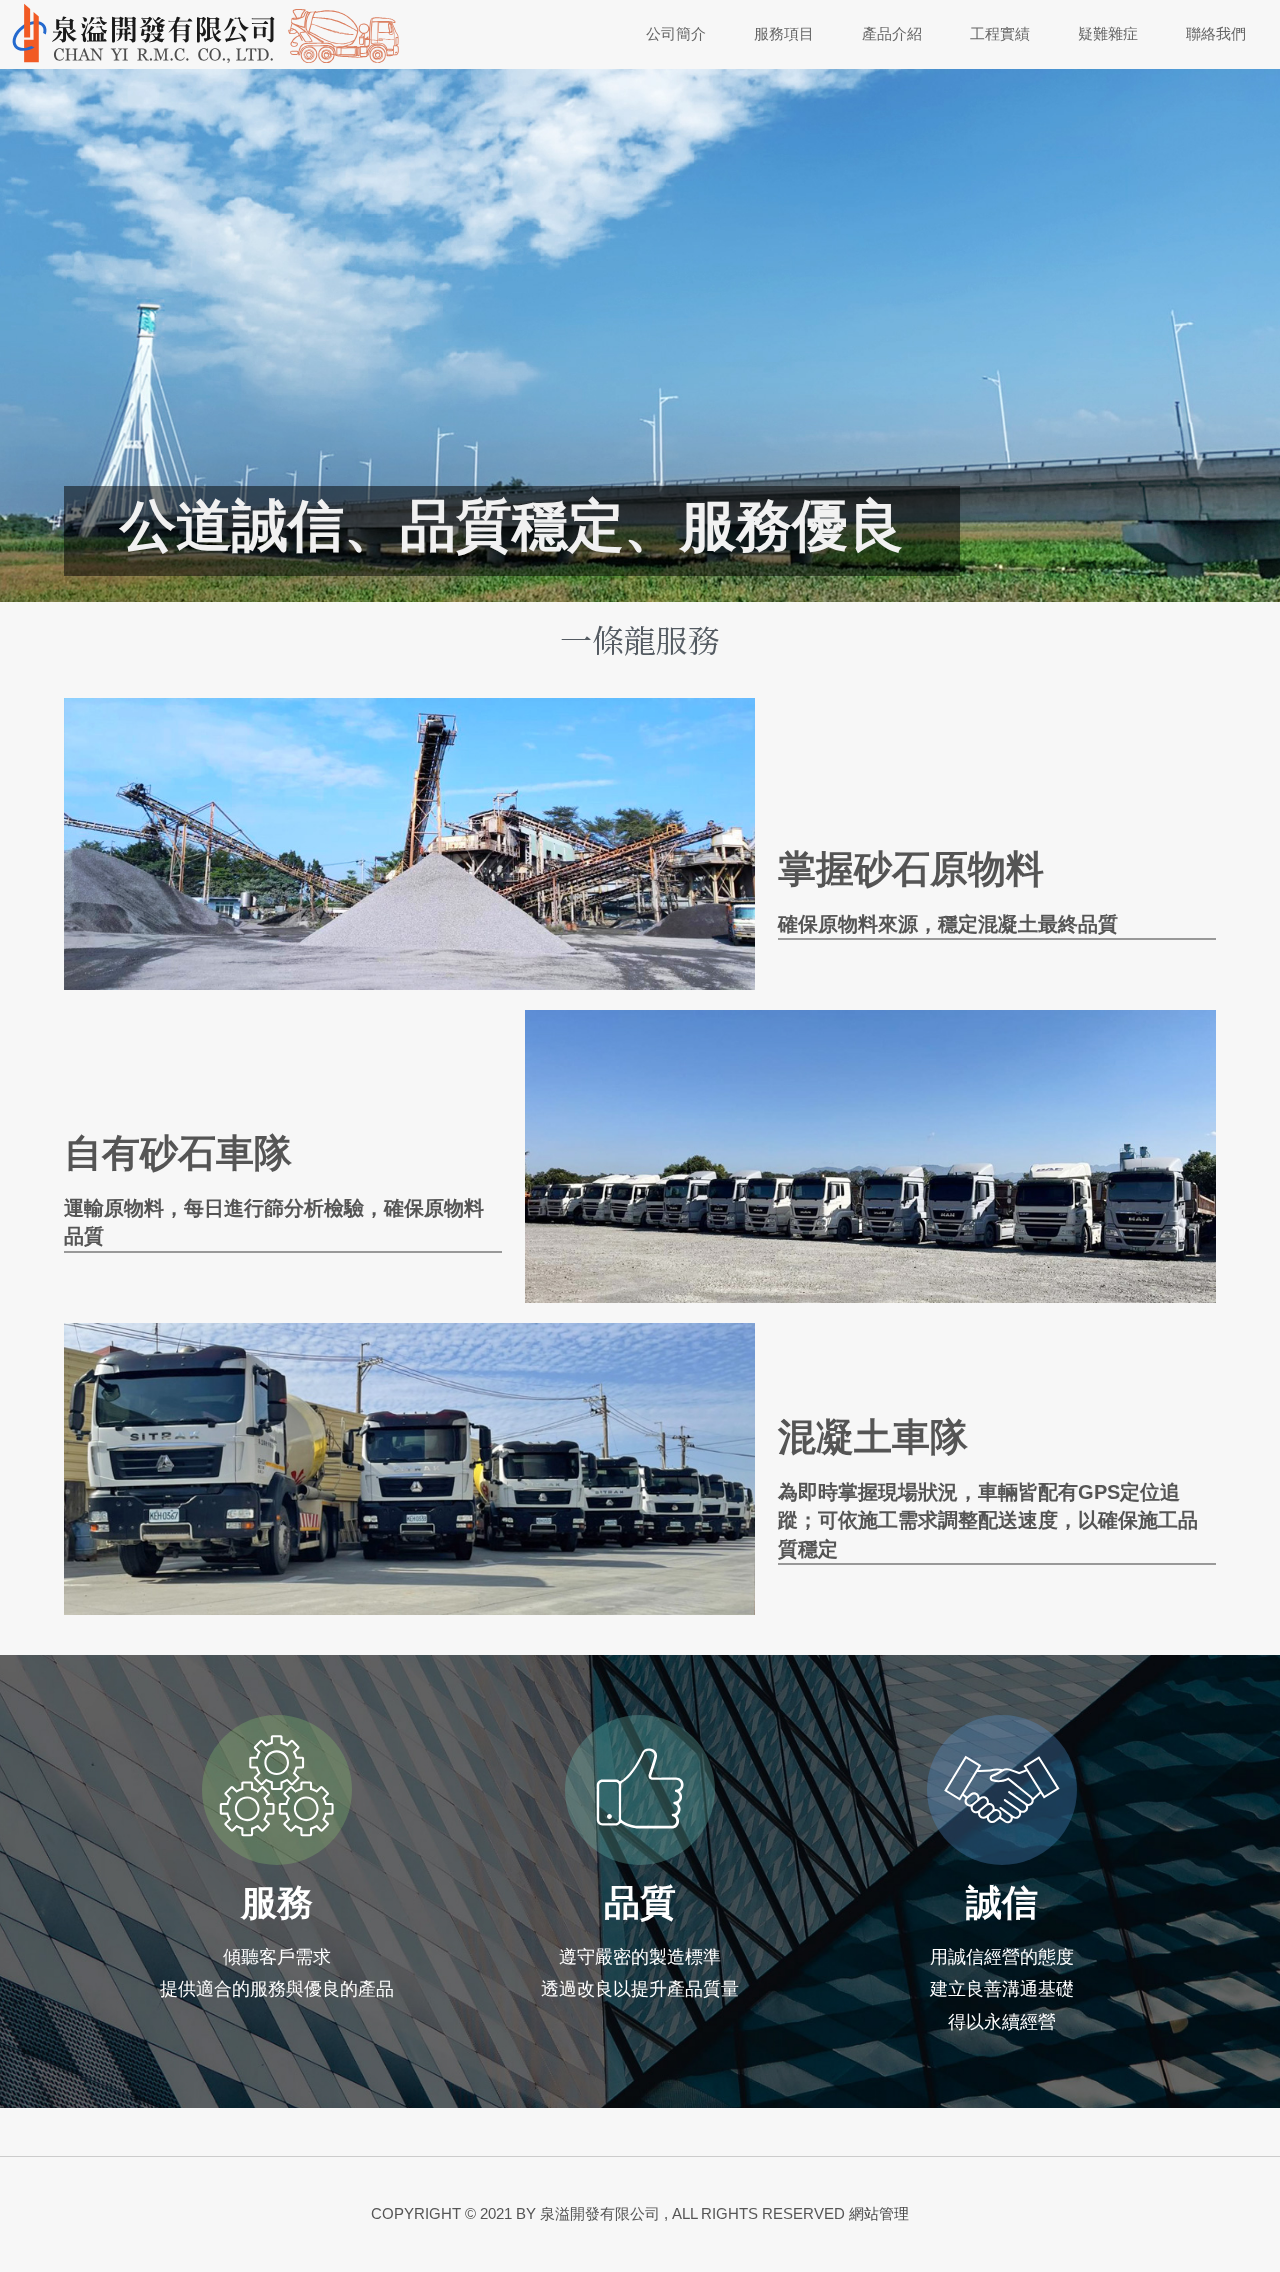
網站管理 (879, 2213)
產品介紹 (892, 34)
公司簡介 (676, 34)
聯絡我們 (1216, 34)
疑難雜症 (1108, 34)
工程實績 (1000, 34)
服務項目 (784, 34)
